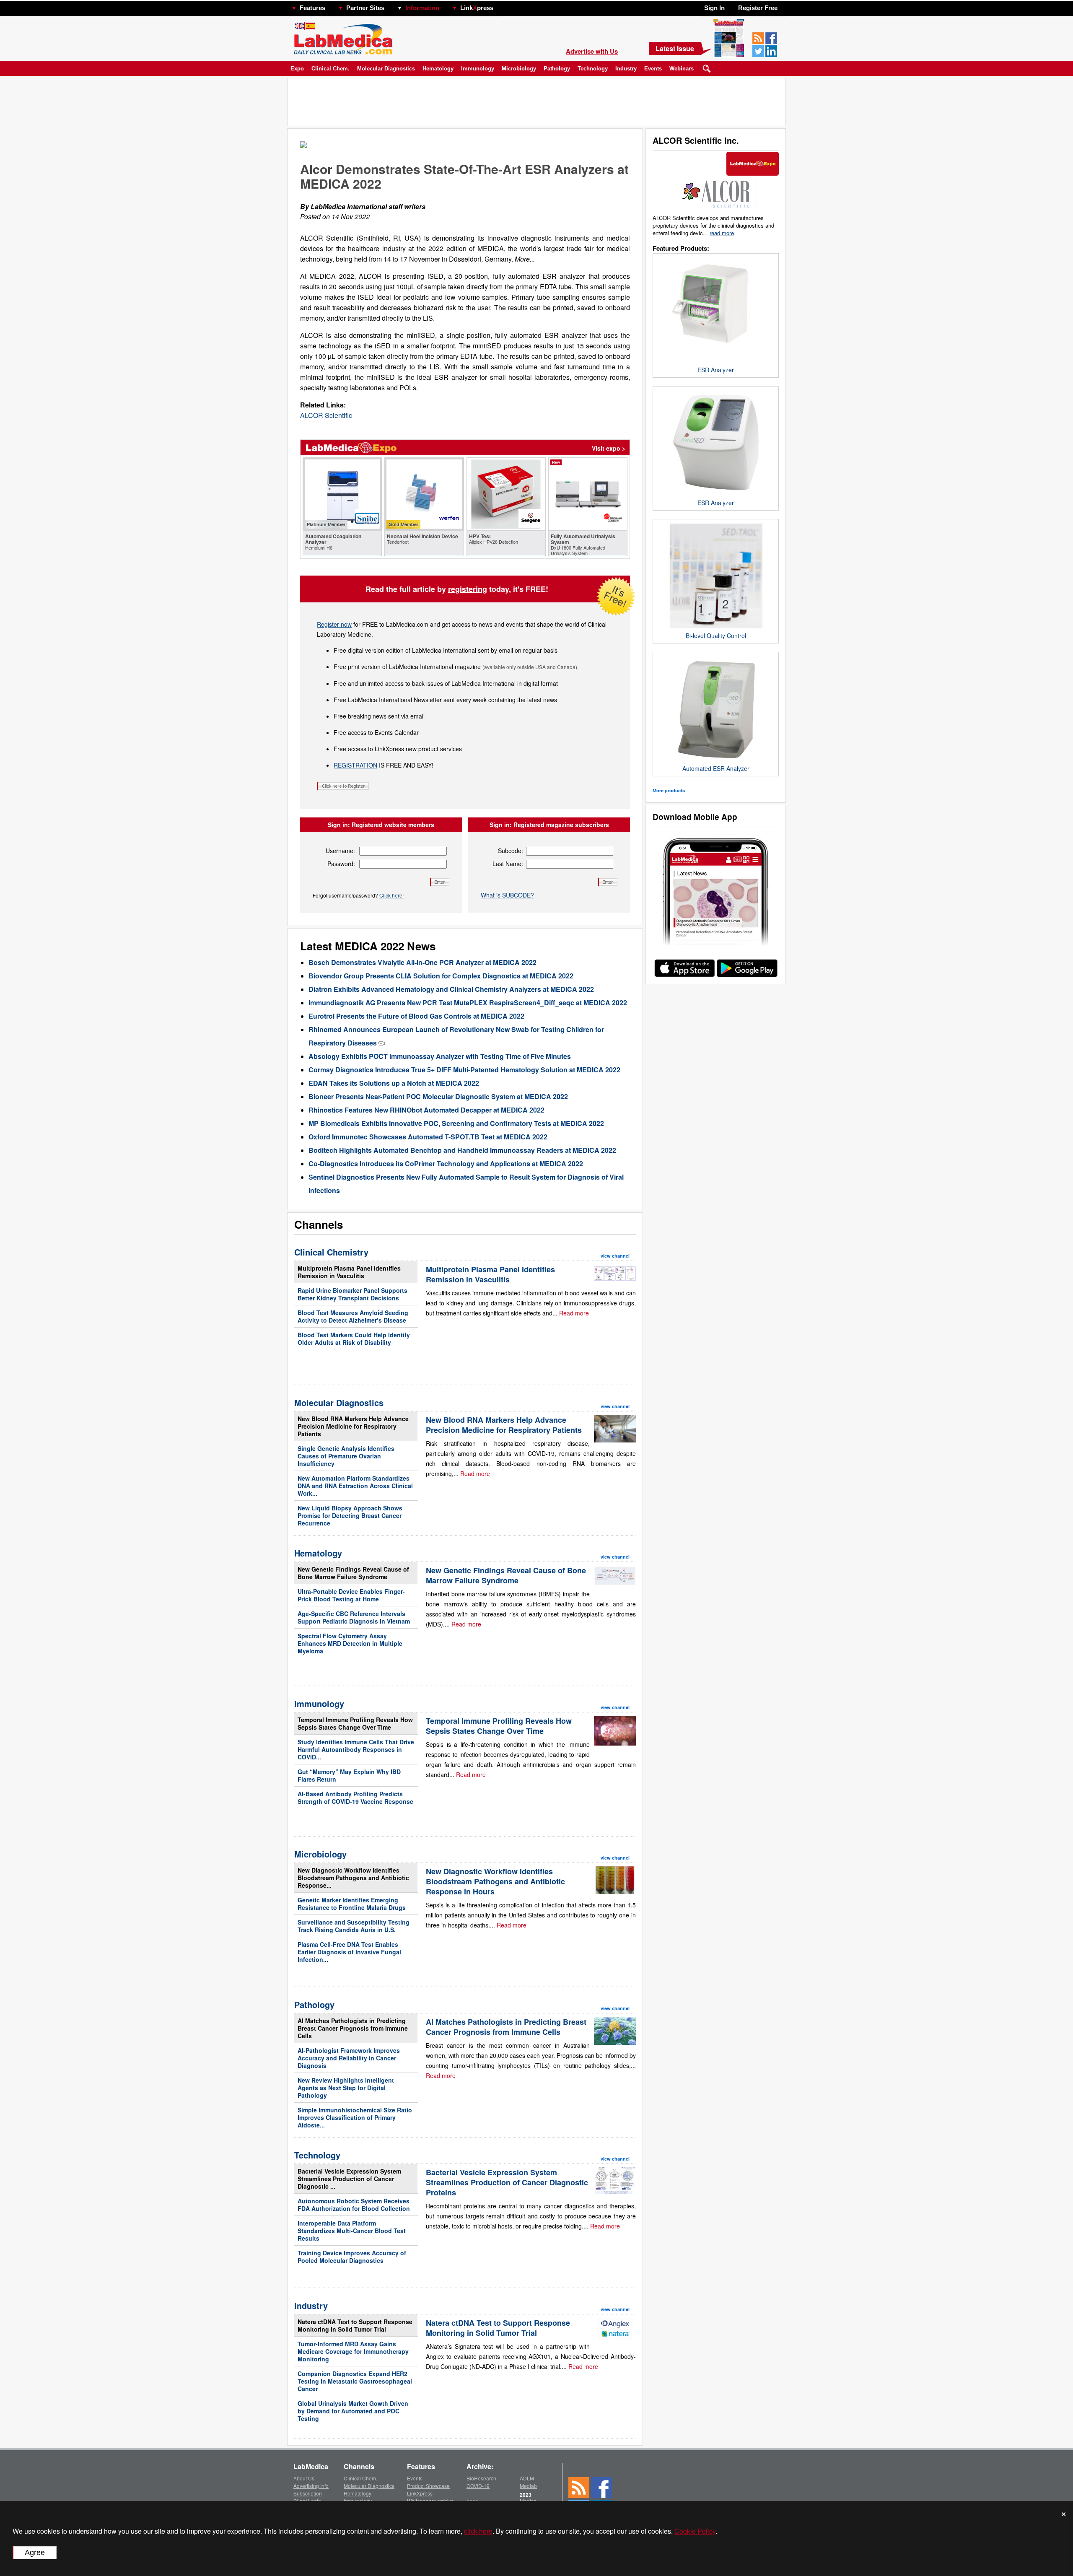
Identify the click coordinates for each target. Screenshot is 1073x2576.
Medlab (528, 2486)
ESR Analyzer (716, 370)
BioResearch (481, 2478)
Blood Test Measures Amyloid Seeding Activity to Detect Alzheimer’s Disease (353, 1316)
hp (505, 6)
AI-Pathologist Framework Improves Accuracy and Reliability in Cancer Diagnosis (349, 2058)
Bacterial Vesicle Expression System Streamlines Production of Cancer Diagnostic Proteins (507, 2182)
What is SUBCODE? (507, 895)
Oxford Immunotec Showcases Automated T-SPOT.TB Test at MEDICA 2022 (428, 1137)
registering (468, 589)
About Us (304, 2478)
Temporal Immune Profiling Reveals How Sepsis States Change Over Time (355, 1723)
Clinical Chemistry (331, 1252)
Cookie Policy (695, 2531)
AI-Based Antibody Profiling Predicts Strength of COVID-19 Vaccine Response (355, 1798)
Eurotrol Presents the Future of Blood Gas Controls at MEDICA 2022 (416, 1016)
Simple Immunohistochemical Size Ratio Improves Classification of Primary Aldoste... (355, 2117)
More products (669, 790)
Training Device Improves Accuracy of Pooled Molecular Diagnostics (352, 2257)
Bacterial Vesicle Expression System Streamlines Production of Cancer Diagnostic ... (349, 2179)
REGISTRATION (355, 765)
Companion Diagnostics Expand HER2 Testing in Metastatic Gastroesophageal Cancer (355, 2381)
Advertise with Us (592, 51)
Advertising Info (311, 2486)
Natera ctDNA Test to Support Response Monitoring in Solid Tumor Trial (355, 2325)
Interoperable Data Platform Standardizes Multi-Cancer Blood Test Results (352, 2231)
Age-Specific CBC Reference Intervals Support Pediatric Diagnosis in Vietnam (354, 1617)
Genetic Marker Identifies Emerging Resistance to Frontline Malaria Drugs (352, 1904)
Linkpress (477, 8)
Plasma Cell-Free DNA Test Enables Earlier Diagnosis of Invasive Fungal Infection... (349, 1952)
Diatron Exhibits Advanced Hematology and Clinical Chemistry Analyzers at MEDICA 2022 (451, 989)
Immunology (478, 69)
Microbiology (519, 69)
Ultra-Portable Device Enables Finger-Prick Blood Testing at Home (351, 1595)
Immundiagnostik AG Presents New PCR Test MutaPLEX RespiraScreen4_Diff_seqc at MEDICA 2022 (468, 1003)
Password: (341, 864)
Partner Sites (365, 8)
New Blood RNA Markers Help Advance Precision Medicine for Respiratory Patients (353, 1426)
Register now (334, 624)
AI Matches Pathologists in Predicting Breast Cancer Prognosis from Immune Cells (353, 2028)
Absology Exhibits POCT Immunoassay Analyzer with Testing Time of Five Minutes (440, 1056)
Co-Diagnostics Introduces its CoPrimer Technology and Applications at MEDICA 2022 (446, 1163)
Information (422, 8)
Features (312, 8)
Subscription (308, 2493)
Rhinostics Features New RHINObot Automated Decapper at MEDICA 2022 (426, 1110)
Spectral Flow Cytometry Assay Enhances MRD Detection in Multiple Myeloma (350, 1643)
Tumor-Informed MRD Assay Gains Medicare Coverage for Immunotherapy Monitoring (353, 2351)
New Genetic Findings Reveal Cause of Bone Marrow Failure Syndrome (353, 1573)
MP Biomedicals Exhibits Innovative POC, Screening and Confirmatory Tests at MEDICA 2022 (456, 1123)
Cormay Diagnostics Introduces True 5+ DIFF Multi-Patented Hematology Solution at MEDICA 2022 (464, 1070)
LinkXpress (420, 2493)
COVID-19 (478, 2486)
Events (653, 69)
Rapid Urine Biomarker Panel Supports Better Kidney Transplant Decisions (352, 1294)
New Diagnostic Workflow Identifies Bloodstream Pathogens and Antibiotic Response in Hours (495, 1881)
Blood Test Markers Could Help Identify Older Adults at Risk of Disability (354, 1339)
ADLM (527, 2478)
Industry (626, 69)
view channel (615, 1256)
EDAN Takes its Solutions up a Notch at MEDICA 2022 (394, 1083)
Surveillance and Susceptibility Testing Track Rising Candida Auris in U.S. (354, 1926)
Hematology (438, 69)
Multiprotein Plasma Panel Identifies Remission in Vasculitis (349, 1272)
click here (478, 2531)
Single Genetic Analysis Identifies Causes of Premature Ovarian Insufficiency (346, 1456)
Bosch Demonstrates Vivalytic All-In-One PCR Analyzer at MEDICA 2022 (422, 962)
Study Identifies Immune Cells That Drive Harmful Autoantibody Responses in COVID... (356, 1749)
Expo (297, 69)
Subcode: (511, 851)
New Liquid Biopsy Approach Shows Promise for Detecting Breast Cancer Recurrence (350, 1515)
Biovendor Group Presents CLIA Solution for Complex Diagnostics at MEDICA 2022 (441, 976)
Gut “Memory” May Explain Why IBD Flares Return (349, 1775)
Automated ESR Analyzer (716, 768)
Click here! (391, 895)
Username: (340, 851)
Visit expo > (609, 448)
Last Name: (508, 864)
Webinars (682, 69)
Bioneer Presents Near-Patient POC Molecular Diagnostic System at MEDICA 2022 (438, 1096)
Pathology (557, 69)
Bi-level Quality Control (716, 636)
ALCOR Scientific (326, 415)
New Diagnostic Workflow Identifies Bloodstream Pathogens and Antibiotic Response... (353, 1878)
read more (722, 233)
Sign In (714, 8)
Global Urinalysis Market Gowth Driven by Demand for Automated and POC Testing (353, 2411)
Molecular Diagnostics (386, 69)
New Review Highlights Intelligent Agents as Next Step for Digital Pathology (346, 2088)
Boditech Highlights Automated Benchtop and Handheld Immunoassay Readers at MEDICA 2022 (462, 1150)
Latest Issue (675, 48)
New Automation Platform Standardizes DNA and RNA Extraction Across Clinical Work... (355, 1486)
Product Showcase (428, 2486)
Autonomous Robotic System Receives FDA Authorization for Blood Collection (354, 2205)
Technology (593, 69)
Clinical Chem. (330, 69)
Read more (574, 1313)
